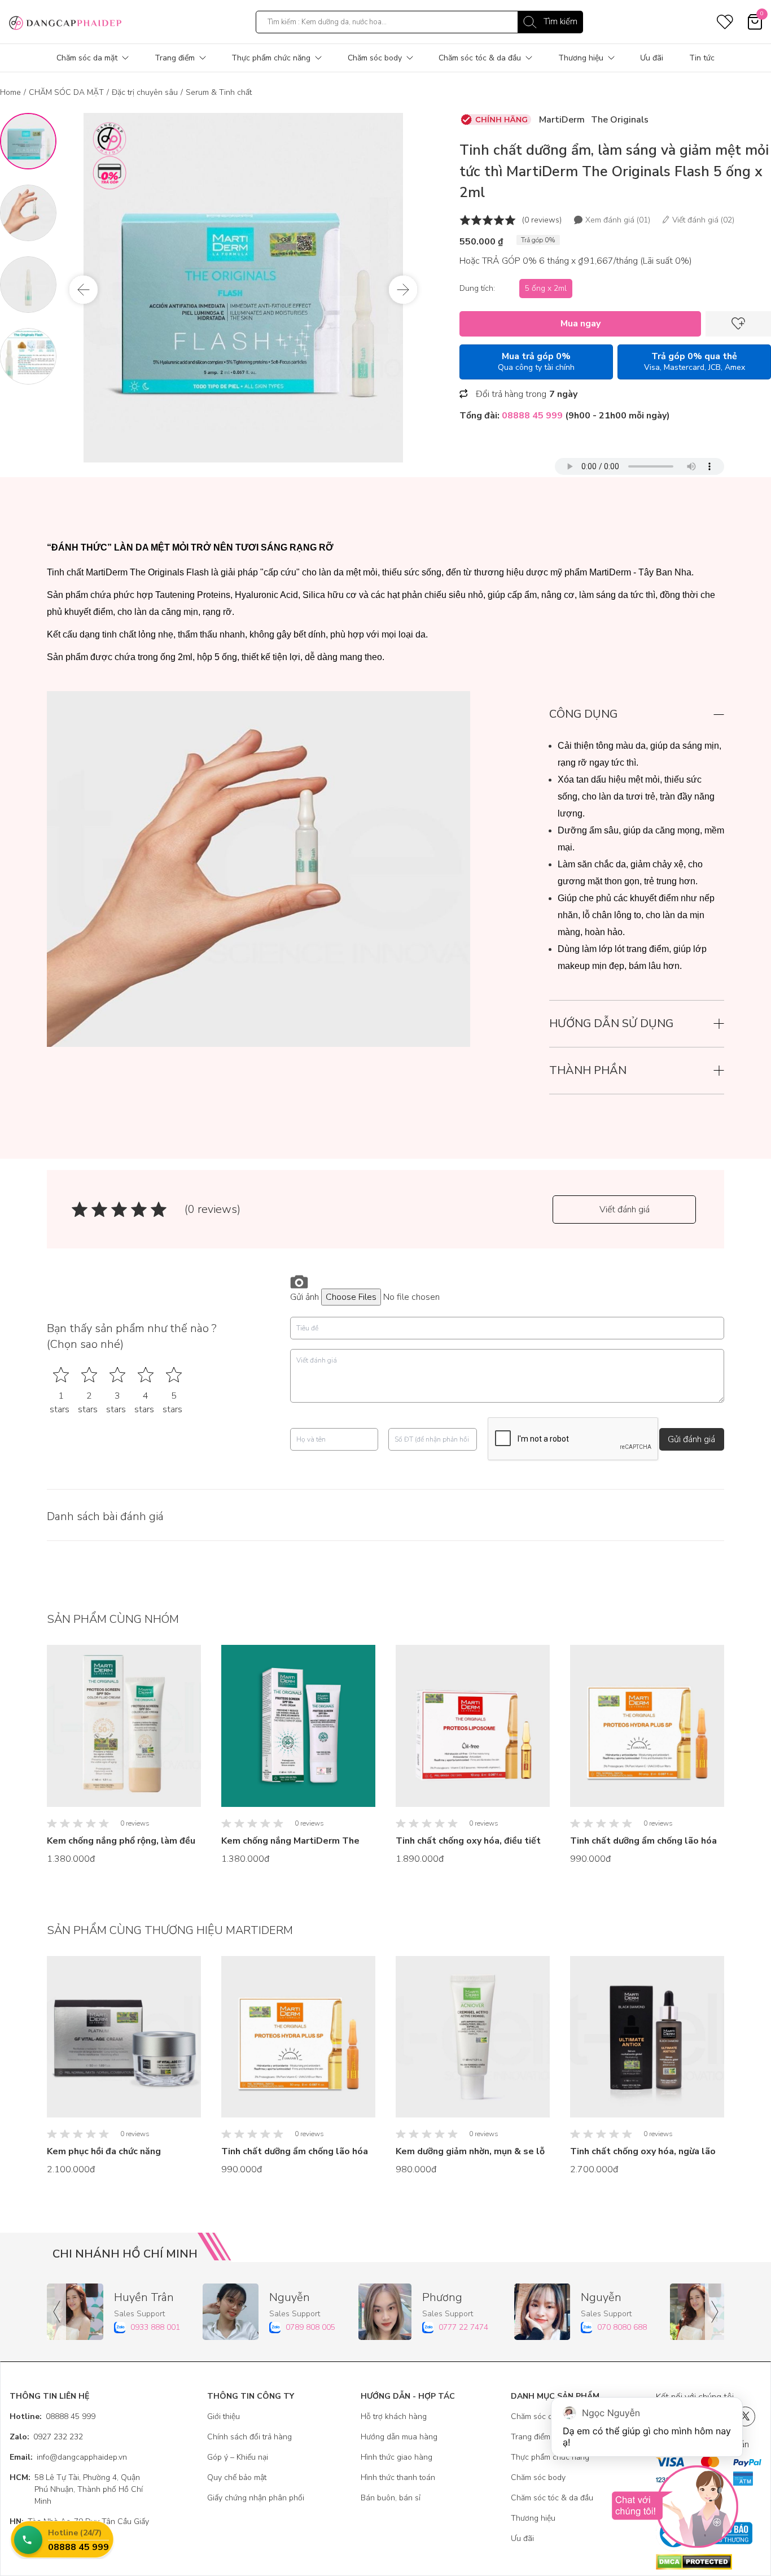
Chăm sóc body (375, 58)
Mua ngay (581, 324)
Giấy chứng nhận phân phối (256, 2498)
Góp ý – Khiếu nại (238, 2457)
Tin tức (702, 58)
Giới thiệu (224, 2416)
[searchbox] (419, 22)
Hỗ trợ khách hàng (394, 2416)
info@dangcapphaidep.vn (68, 2457)
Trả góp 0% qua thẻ (695, 361)
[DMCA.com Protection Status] (709, 2562)
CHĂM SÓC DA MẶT (66, 92)
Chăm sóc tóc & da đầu (480, 58)
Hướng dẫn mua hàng (399, 2437)
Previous (84, 290)
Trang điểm (175, 58)
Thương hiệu (581, 58)
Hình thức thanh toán (398, 2477)
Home (10, 92)
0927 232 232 (46, 2437)
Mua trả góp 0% (536, 361)
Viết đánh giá (625, 1210)
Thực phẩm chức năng (271, 58)
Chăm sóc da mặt (87, 58)
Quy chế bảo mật (237, 2477)
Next (403, 290)
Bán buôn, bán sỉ (391, 2498)
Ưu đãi (652, 58)
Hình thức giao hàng (397, 2457)
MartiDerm (562, 120)
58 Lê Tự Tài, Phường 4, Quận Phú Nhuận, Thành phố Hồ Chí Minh (76, 2489)
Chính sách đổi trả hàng (249, 2437)
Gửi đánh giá (691, 1439)
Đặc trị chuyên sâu (145, 92)
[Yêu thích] (738, 324)
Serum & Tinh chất (219, 92)
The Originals (620, 120)
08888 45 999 (52, 2416)
